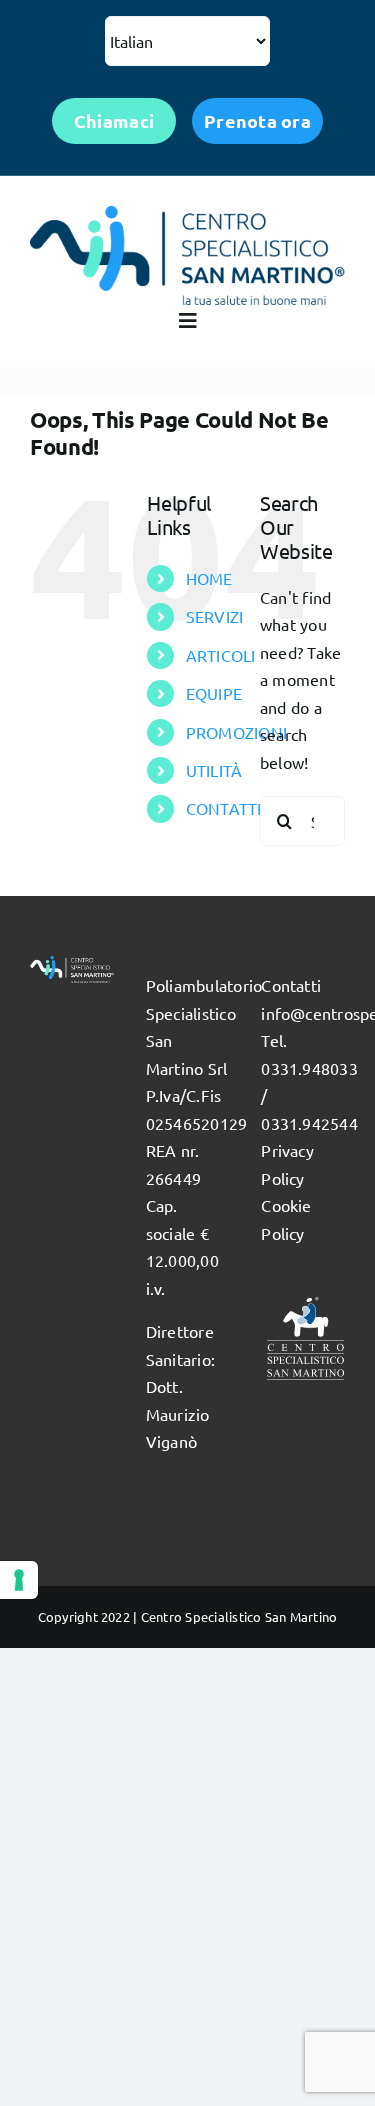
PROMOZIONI (236, 732)
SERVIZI (215, 616)
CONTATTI (224, 808)
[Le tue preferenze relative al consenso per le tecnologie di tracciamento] (19, 1580)
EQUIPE (214, 693)
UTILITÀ (214, 770)
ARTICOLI (221, 655)
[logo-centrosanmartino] (187, 214)
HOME (209, 578)
